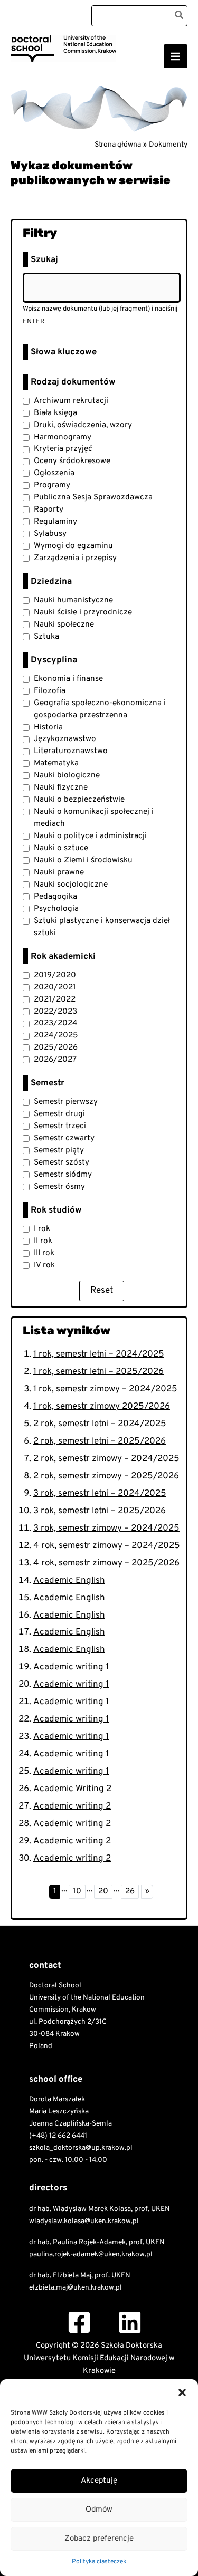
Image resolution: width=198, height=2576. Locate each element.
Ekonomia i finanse (68, 679)
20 (103, 1891)
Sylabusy (50, 534)
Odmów (99, 2510)
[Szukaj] (180, 16)
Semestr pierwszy (66, 1102)
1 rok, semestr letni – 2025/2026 (98, 1372)
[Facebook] (79, 2322)
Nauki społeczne (64, 624)
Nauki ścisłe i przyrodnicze (83, 612)
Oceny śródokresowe (72, 461)
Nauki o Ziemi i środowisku (83, 860)
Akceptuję (99, 2481)
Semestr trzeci (60, 1126)
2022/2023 (55, 1012)
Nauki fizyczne (61, 787)
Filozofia (50, 691)
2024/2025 (56, 1035)
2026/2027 (55, 1060)
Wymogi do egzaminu (73, 546)
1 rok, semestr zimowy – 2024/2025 (105, 1389)
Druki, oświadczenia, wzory (83, 425)
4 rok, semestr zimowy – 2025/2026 (106, 1563)
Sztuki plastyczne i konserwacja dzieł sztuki (102, 927)
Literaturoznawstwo (71, 751)
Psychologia (56, 909)
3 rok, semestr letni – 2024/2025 (100, 1494)
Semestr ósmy (59, 1187)
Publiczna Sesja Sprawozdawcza (93, 497)
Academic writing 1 (71, 1667)
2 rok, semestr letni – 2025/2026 (100, 1441)
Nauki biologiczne (67, 775)
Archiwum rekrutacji (71, 401)
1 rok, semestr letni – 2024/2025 (99, 1354)
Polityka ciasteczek (99, 2562)
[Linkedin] (130, 2322)
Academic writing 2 (72, 1806)
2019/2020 (55, 975)
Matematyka (56, 763)
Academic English (69, 1581)
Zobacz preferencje (99, 2539)
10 (77, 1891)
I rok (42, 1229)
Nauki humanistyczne (73, 600)
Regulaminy (55, 522)
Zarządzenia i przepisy (75, 558)
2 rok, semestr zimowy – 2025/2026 (106, 1476)
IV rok (44, 1265)
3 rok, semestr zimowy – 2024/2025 (106, 1529)
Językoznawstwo (65, 739)
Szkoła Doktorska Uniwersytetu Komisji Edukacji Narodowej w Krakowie (75, 69)
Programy (52, 485)
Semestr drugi (59, 1114)
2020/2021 (55, 987)
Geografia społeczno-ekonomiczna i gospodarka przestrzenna (100, 709)
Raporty (49, 510)
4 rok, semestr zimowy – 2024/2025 (107, 1546)
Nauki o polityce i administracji (90, 836)
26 (130, 1891)
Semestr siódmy (63, 1175)
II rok (43, 1241)
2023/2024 (56, 1023)
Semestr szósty (62, 1162)
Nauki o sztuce (61, 848)
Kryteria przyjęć (63, 449)
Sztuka (46, 637)
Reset (102, 1291)
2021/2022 (55, 999)
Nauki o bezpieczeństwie (79, 800)
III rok (44, 1253)
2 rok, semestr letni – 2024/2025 (100, 1424)
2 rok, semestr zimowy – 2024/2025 (106, 1459)
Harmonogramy (63, 437)
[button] (182, 2392)
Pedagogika (55, 897)
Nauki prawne (59, 872)
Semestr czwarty (64, 1138)
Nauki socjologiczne (71, 885)
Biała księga (55, 413)
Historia (48, 727)
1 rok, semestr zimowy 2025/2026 (102, 1407)
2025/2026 (56, 1047)
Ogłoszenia (54, 473)
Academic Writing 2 (72, 1789)
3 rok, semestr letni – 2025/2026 (100, 1511)
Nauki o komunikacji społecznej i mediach (94, 818)
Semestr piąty (59, 1150)
